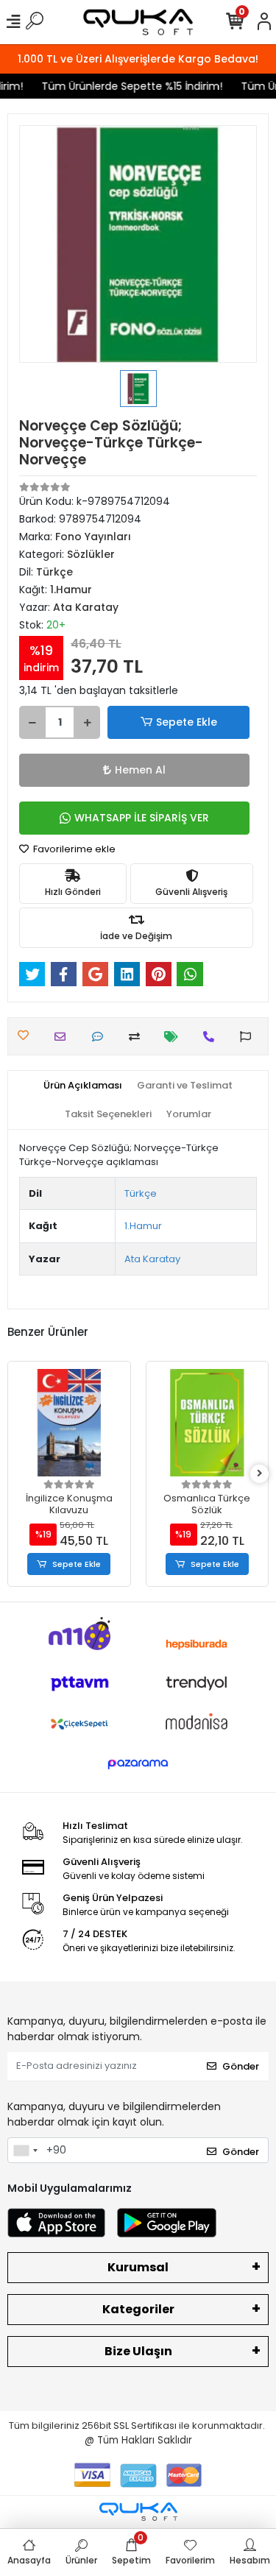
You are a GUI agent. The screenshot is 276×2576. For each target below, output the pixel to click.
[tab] (83, 1086)
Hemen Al (140, 770)
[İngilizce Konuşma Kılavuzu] (69, 1423)
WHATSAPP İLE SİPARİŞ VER (142, 818)
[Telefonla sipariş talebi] (212, 1037)
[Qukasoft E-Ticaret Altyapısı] (138, 2512)
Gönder (241, 2066)
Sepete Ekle (187, 722)
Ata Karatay (152, 1259)
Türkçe (141, 1193)
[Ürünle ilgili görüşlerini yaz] (101, 1037)
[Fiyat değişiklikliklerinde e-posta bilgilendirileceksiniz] (175, 1037)
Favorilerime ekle (73, 849)
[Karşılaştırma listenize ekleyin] (138, 1037)
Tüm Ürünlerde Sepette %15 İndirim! (127, 86)
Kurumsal (138, 2267)
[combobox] (25, 2151)
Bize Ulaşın (138, 2351)
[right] (260, 1474)
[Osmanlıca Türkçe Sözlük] (208, 1423)
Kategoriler (138, 2309)
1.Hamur (143, 1226)
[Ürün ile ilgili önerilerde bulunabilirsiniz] (249, 1037)
